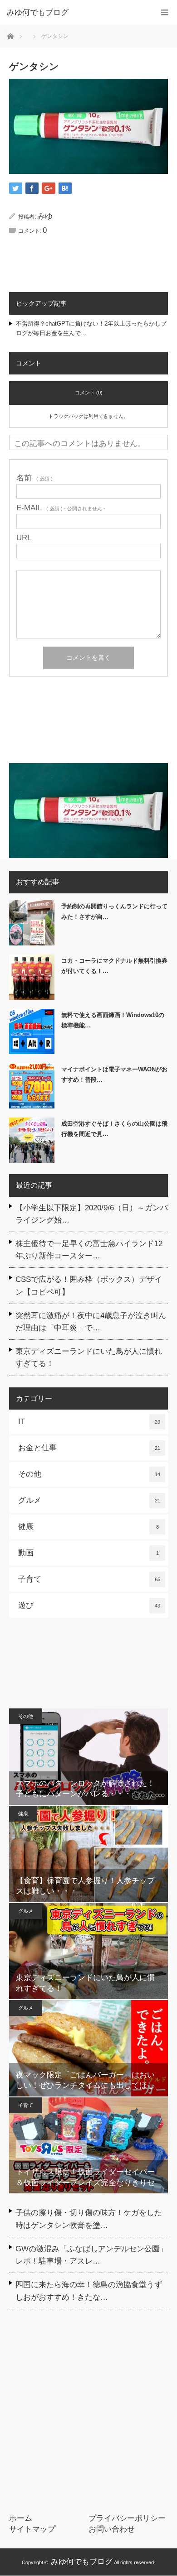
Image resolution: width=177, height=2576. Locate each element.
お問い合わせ (112, 2529)
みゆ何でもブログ (82, 2562)
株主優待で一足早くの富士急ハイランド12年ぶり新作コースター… (89, 1250)
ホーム (21, 2518)
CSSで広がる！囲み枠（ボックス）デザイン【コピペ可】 (89, 1286)
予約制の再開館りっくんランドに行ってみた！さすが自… (114, 911)
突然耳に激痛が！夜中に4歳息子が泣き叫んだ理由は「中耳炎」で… (91, 1322)
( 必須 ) (34, 478)
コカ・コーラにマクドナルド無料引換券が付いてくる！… (114, 966)
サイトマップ (32, 2529)
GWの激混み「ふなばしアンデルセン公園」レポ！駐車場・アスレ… (91, 2255)
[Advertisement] (88, 723)
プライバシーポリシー (127, 2518)
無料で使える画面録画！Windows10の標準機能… (113, 1020)
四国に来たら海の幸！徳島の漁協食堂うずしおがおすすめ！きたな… (89, 2291)
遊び (89, 1605)
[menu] (165, 12)
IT (89, 1422)
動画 (88, 1553)
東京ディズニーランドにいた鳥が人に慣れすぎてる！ (89, 1358)
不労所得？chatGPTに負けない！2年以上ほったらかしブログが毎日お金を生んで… (91, 328)
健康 (88, 1527)
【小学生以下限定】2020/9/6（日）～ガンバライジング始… (92, 1214)
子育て (89, 1579)
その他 (89, 1474)
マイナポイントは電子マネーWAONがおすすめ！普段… (114, 1075)
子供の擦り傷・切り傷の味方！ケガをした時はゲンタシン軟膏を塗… (89, 2219)
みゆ (45, 216)
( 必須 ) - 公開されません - (61, 508)
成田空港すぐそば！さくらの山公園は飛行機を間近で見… (114, 1129)
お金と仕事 (89, 1448)
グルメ (89, 1500)
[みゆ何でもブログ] (75, 13)
